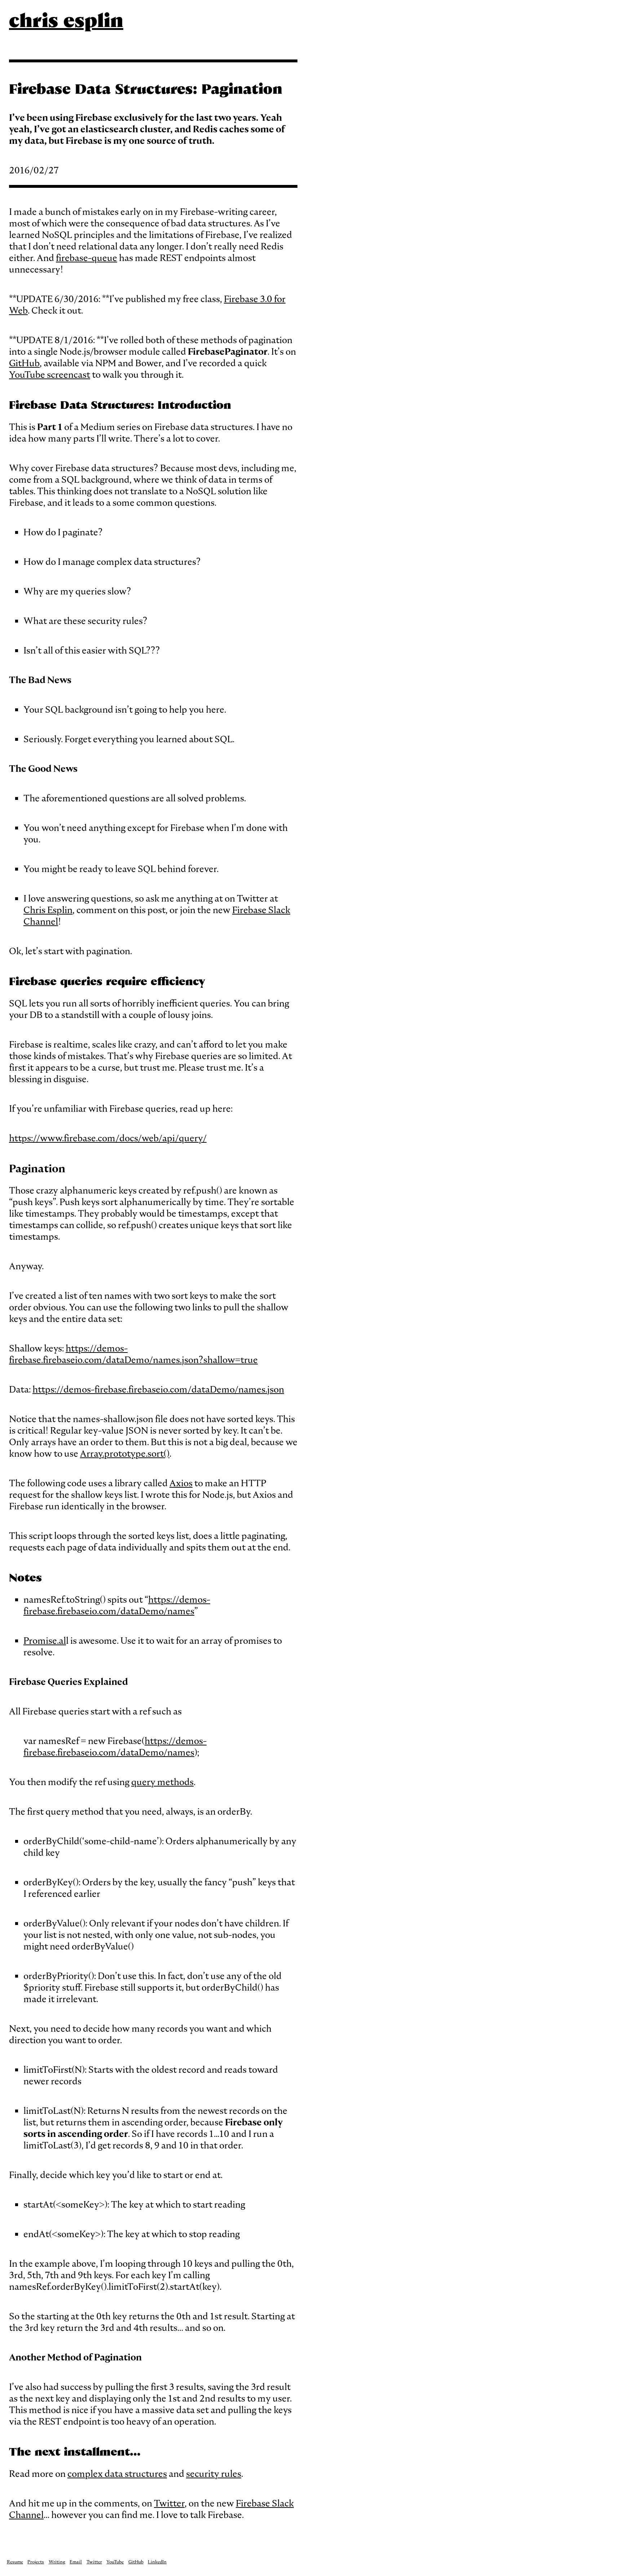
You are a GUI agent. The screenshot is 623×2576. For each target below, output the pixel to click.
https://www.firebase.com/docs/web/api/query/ (108, 1138)
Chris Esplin (48, 910)
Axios (181, 1483)
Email (76, 2562)
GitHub (24, 363)
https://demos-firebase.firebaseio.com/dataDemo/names (117, 1605)
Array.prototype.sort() (125, 1453)
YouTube (115, 2562)
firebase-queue (87, 258)
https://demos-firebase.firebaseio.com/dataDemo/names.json (158, 1389)
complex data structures (117, 2474)
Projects (36, 2562)
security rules (214, 2474)
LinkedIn (157, 2562)
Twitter (169, 2503)
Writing (57, 2562)
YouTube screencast (50, 375)
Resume (15, 2562)
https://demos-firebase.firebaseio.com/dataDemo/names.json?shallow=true (133, 1354)
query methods (162, 1782)
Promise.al (45, 1641)
